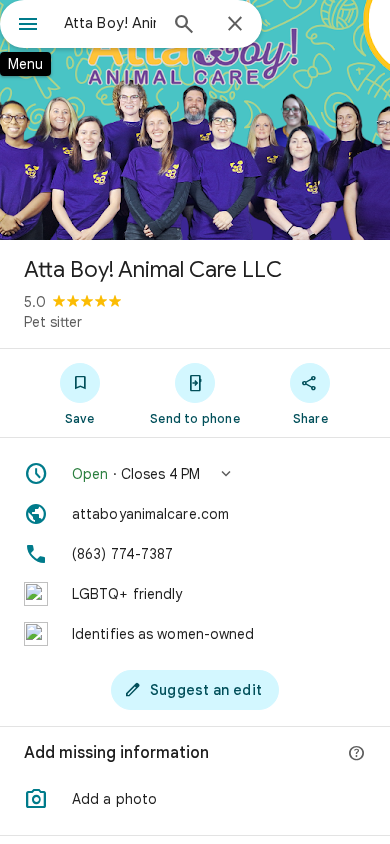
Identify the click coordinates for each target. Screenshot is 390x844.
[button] (195, 474)
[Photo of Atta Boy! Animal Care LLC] (195, 120)
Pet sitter (53, 322)
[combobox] (110, 23)
